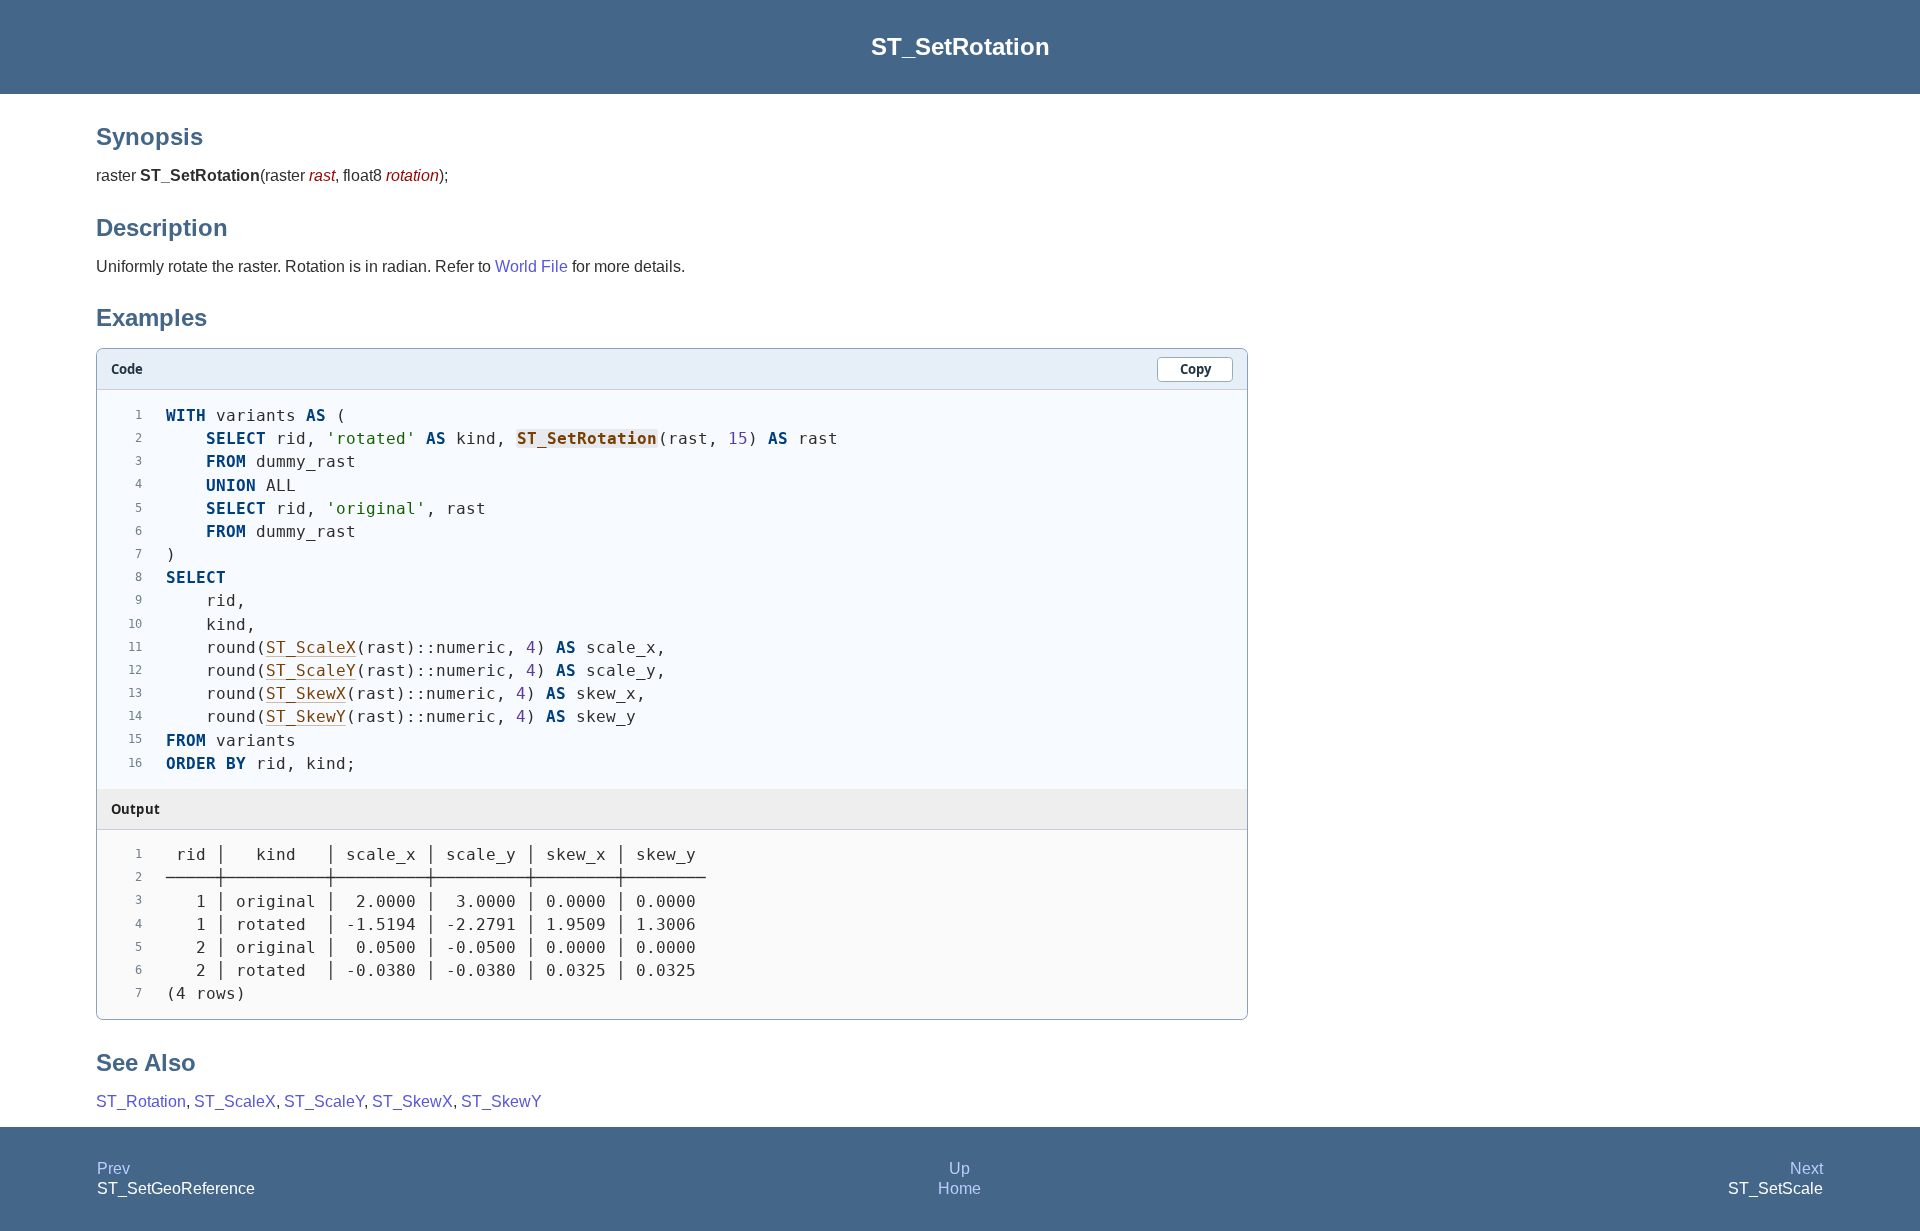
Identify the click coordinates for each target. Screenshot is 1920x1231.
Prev (113, 1168)
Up (959, 1168)
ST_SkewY (306, 716)
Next (1806, 1168)
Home (959, 1188)
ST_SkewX (306, 693)
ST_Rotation (141, 1101)
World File (531, 266)
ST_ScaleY (311, 670)
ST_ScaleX (311, 647)
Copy (1195, 369)
